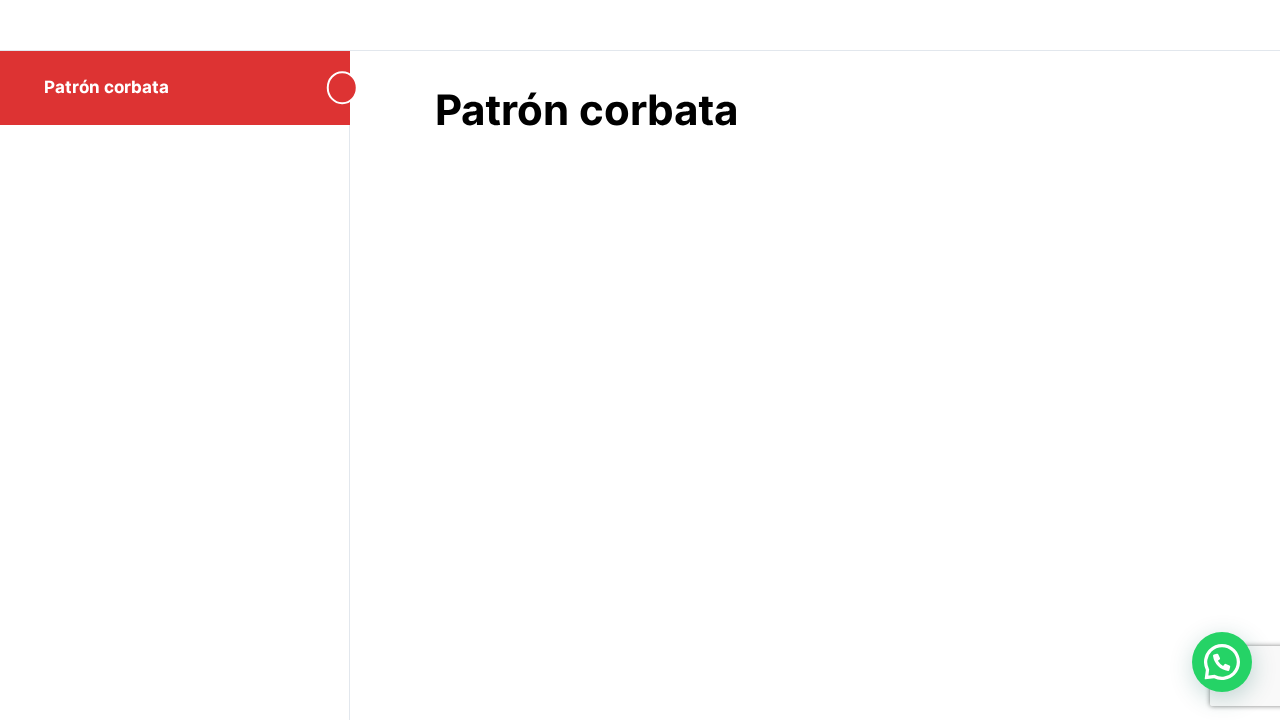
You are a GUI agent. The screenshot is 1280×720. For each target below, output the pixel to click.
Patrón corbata (106, 87)
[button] (1222, 662)
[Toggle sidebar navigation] (330, 87)
